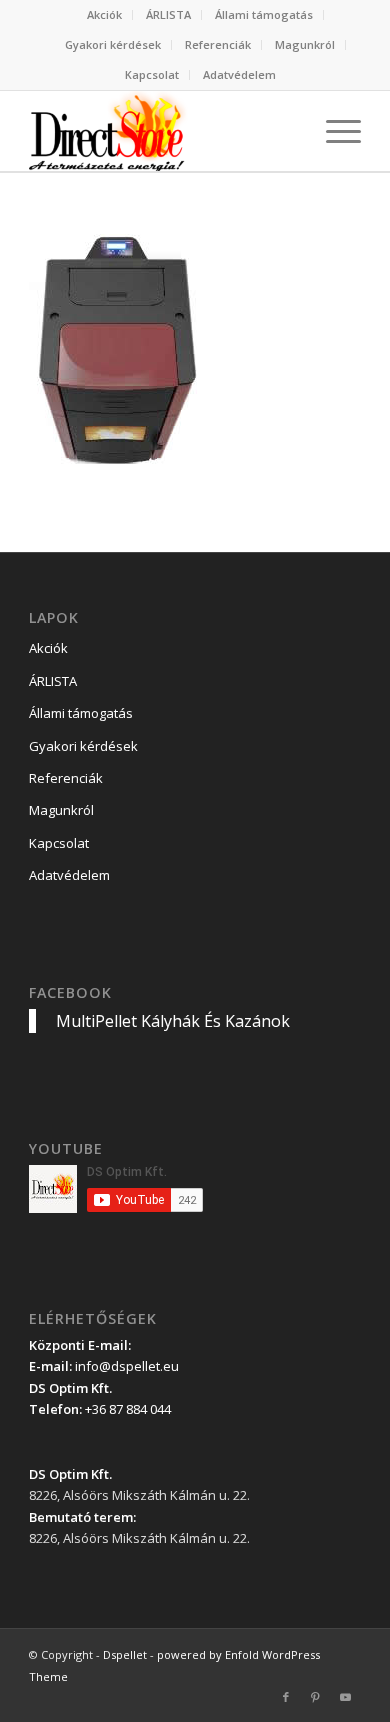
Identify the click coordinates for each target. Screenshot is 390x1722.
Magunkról (305, 44)
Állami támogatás (264, 14)
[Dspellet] (161, 131)
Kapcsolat (152, 74)
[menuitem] (105, 15)
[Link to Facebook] (286, 1697)
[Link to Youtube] (346, 1697)
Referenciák (218, 44)
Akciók (104, 14)
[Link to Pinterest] (316, 1697)
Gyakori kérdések (113, 44)
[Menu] (333, 131)
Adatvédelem (239, 74)
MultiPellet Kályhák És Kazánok (173, 1021)
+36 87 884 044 (128, 1409)
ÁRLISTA (168, 14)
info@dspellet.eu (127, 1366)
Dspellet (125, 1654)
